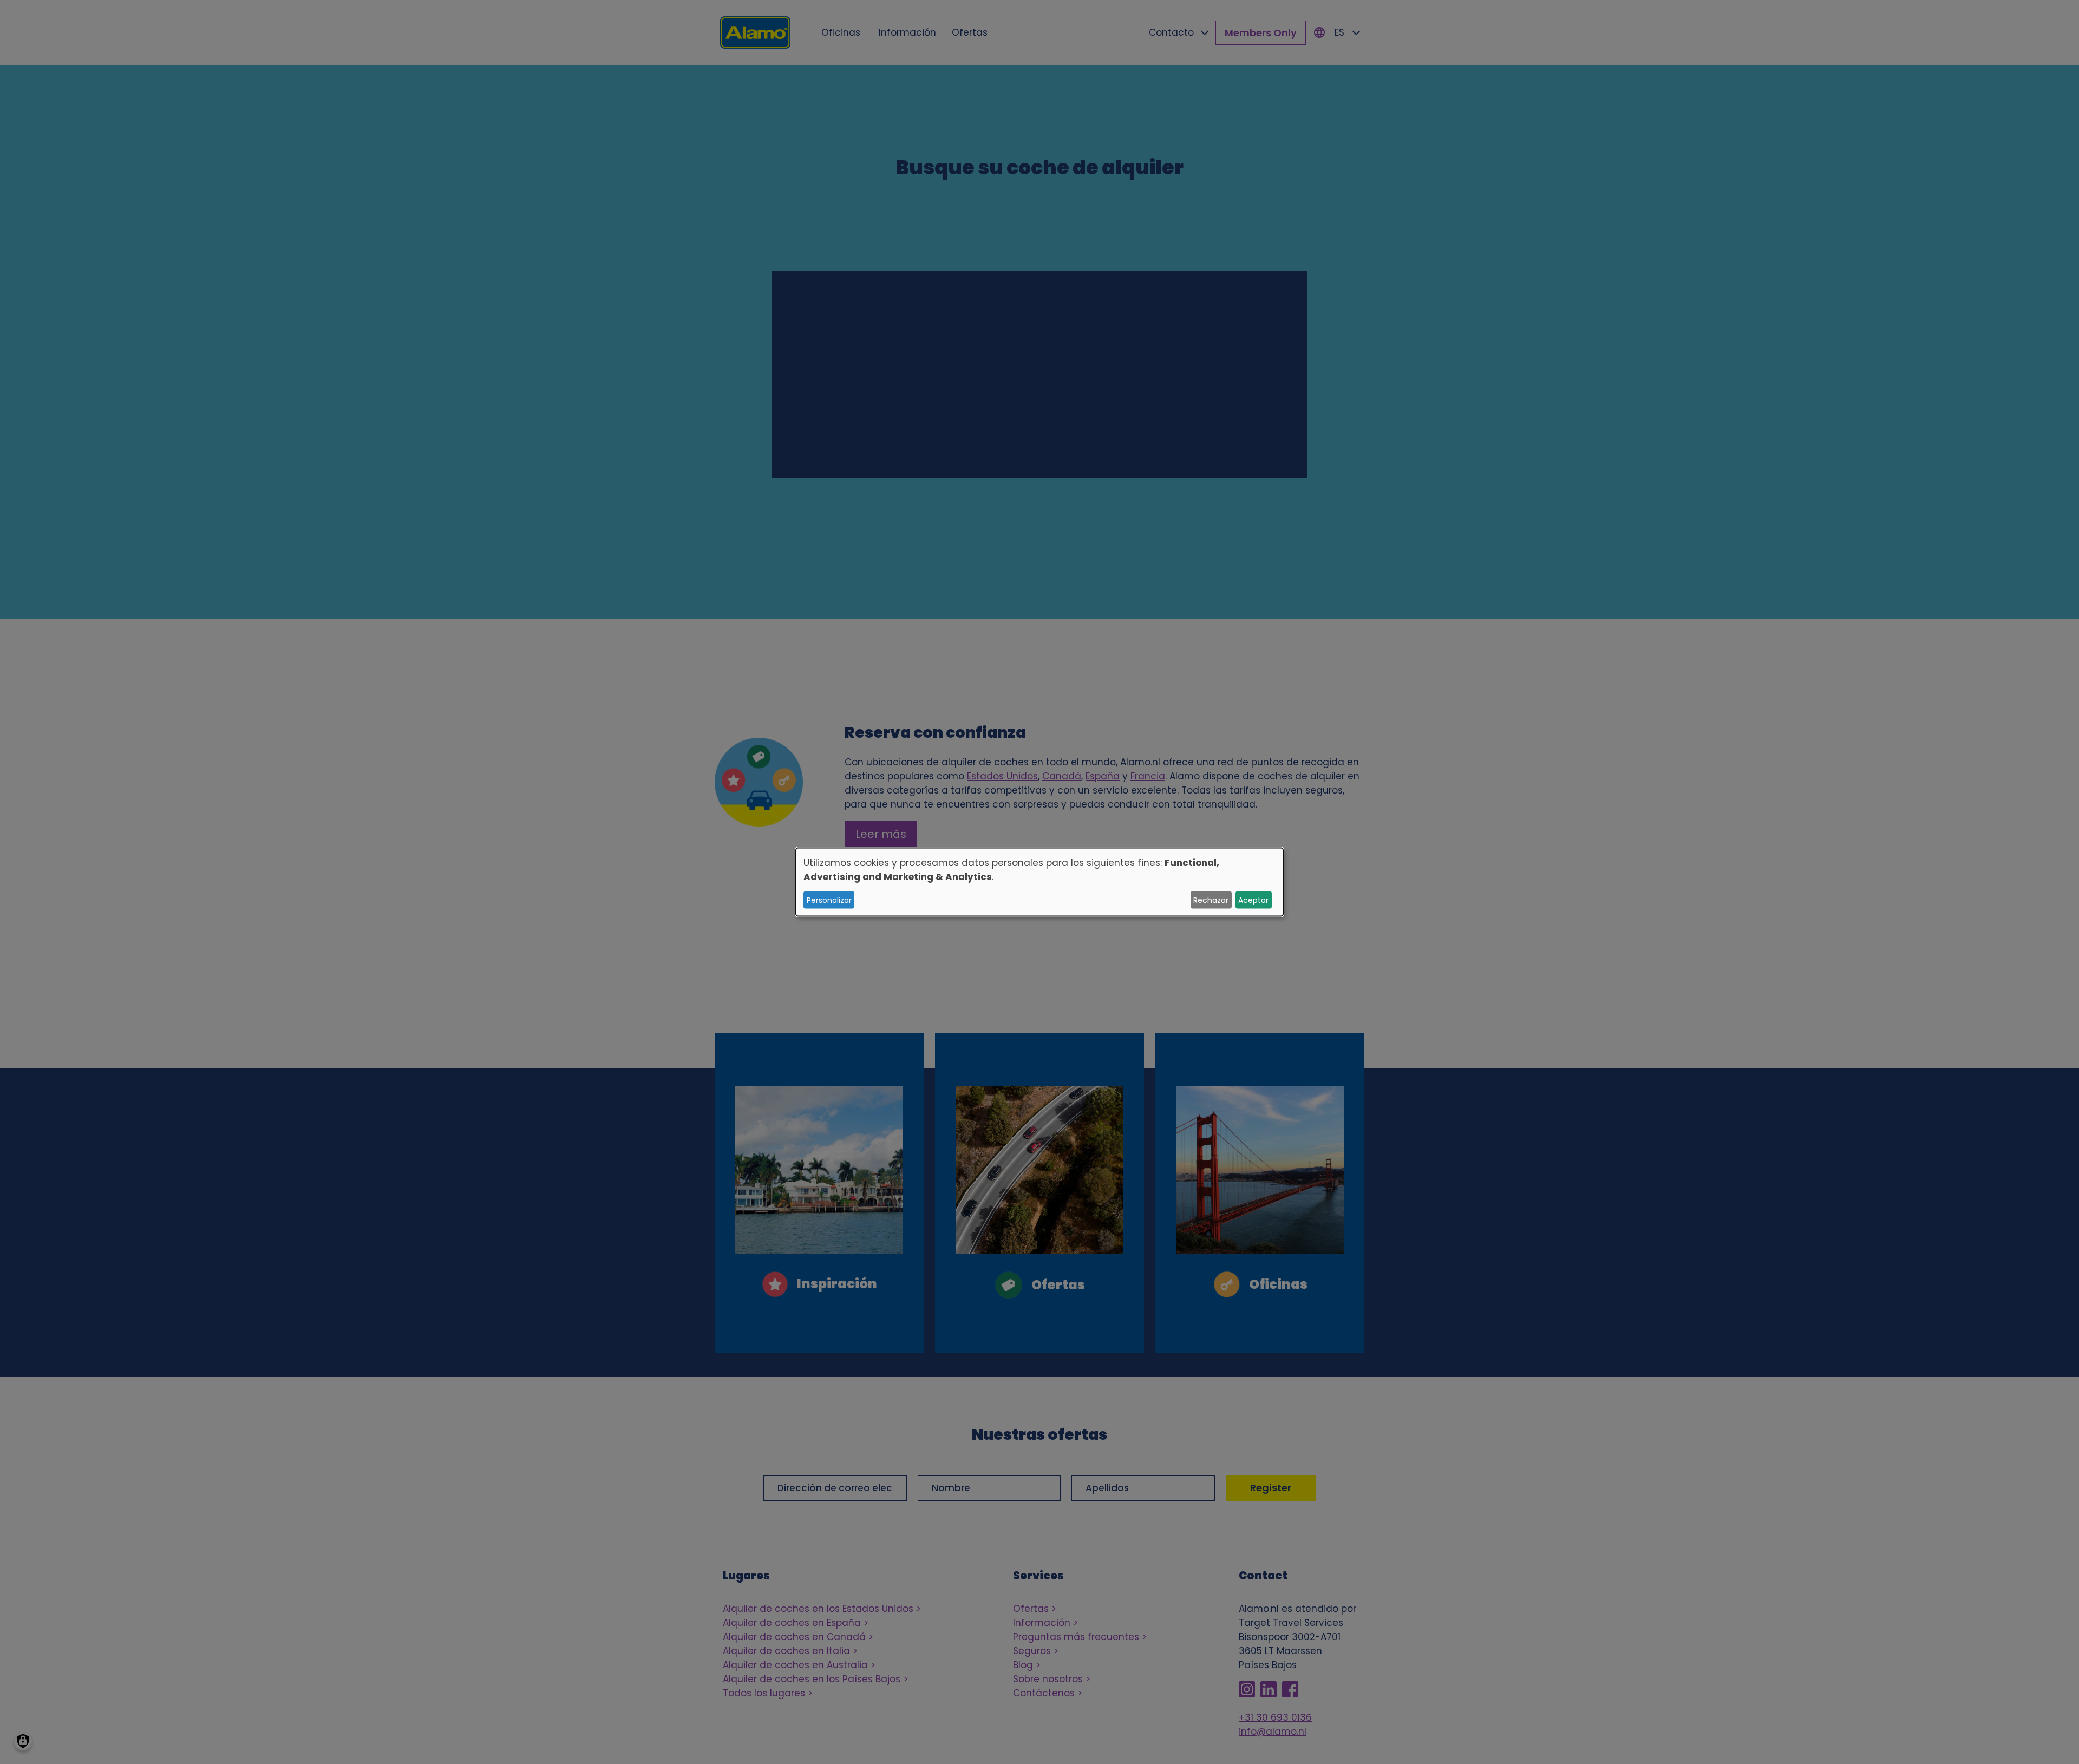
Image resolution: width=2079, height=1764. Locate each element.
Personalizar (829, 900)
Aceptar (1253, 900)
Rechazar (1211, 900)
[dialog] (1039, 882)
